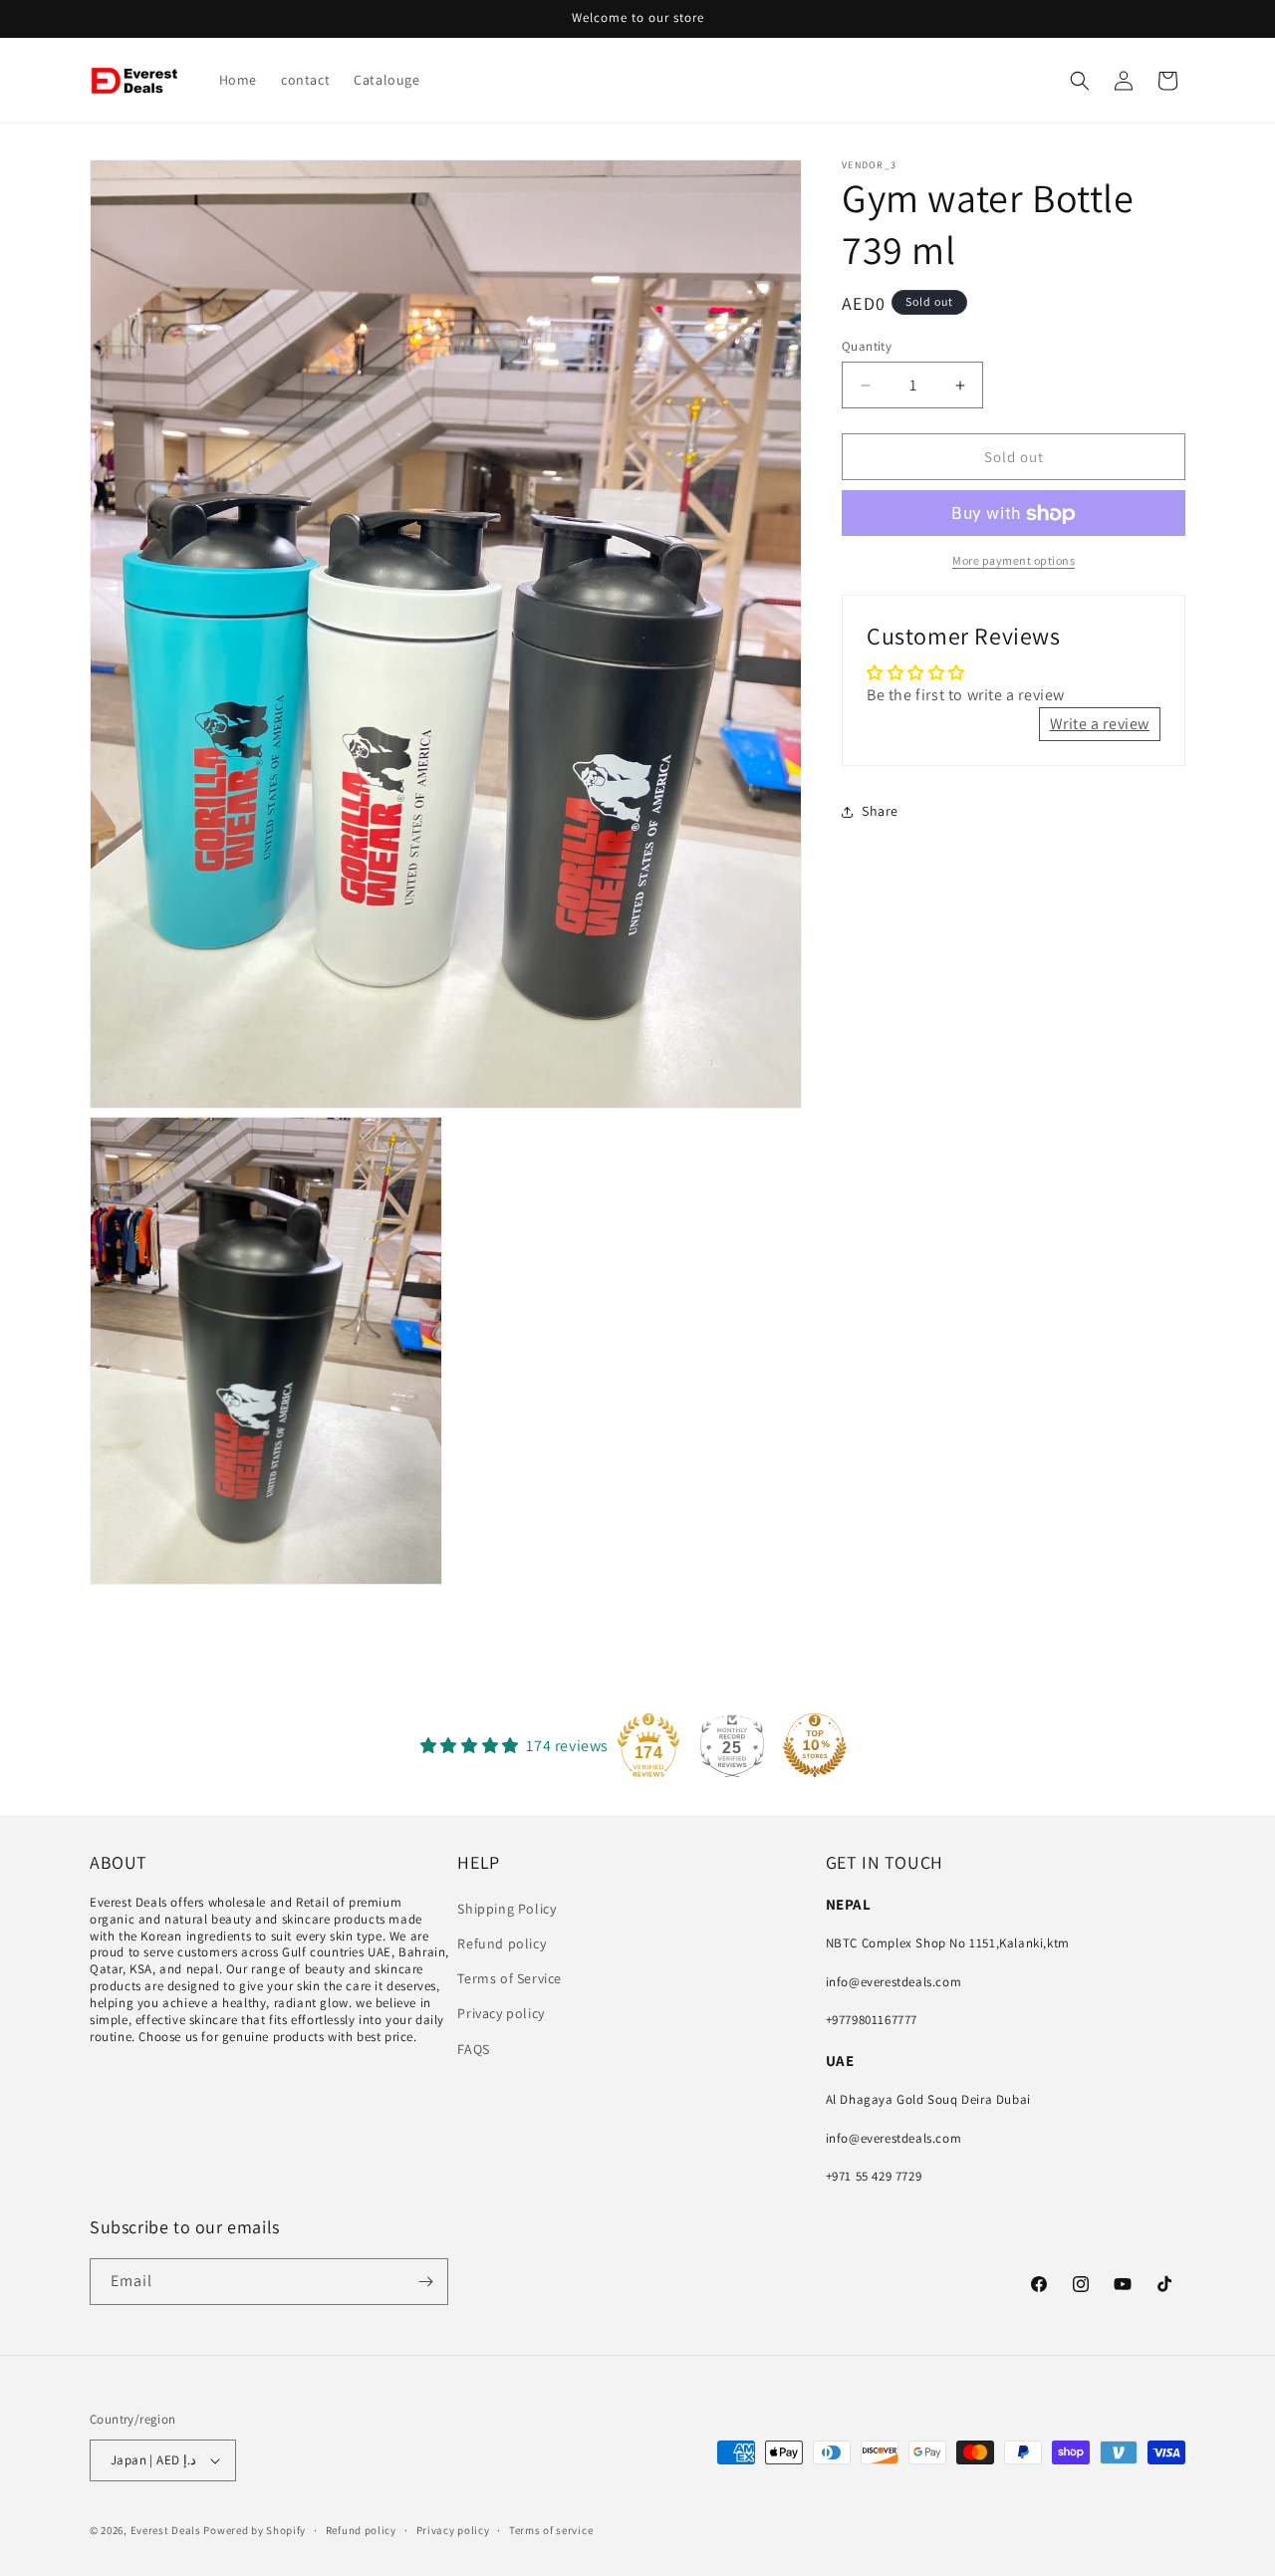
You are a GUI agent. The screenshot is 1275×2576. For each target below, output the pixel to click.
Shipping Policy (507, 1908)
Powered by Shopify (255, 2530)
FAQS (473, 2048)
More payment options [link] (1014, 561)
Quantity (867, 346)
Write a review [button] (1100, 724)
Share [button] (880, 812)
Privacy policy (501, 2013)
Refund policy (502, 1943)
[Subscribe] (425, 2282)
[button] (1080, 81)
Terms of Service (510, 1978)
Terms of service (551, 2529)
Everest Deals (166, 2530)
